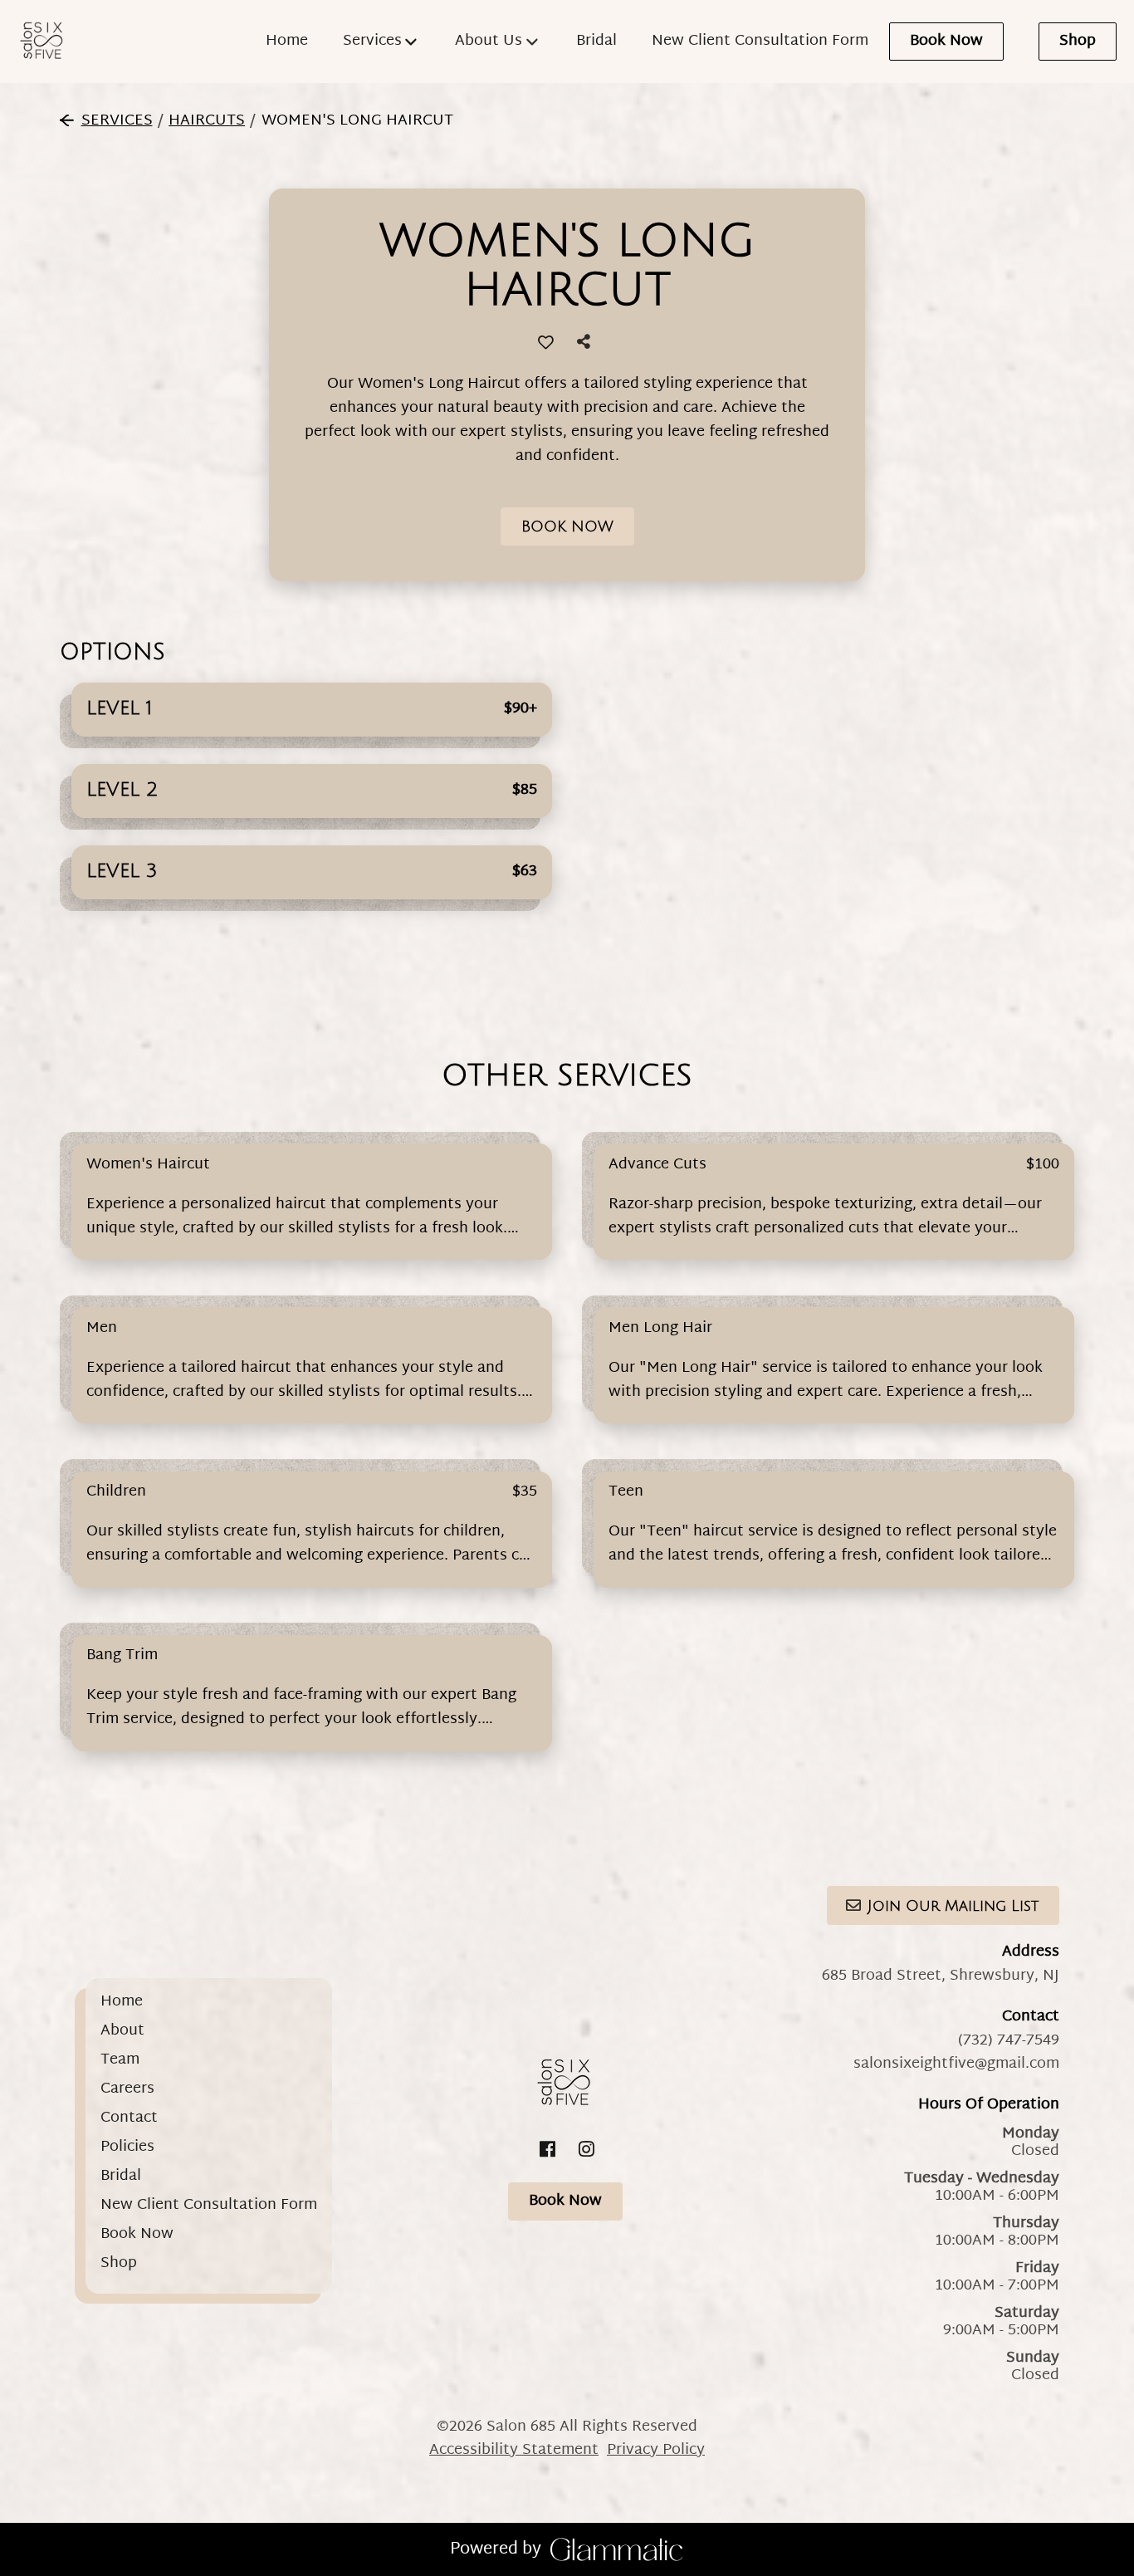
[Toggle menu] (411, 42)
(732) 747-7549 (1009, 2041)
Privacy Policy (656, 2450)
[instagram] (587, 2150)
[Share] (587, 343)
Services (117, 121)
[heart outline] (545, 342)
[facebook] (547, 2150)
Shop (1078, 41)
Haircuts (207, 121)
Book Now (946, 41)
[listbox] (498, 42)
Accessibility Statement (514, 2450)
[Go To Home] (44, 42)
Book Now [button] (567, 526)
